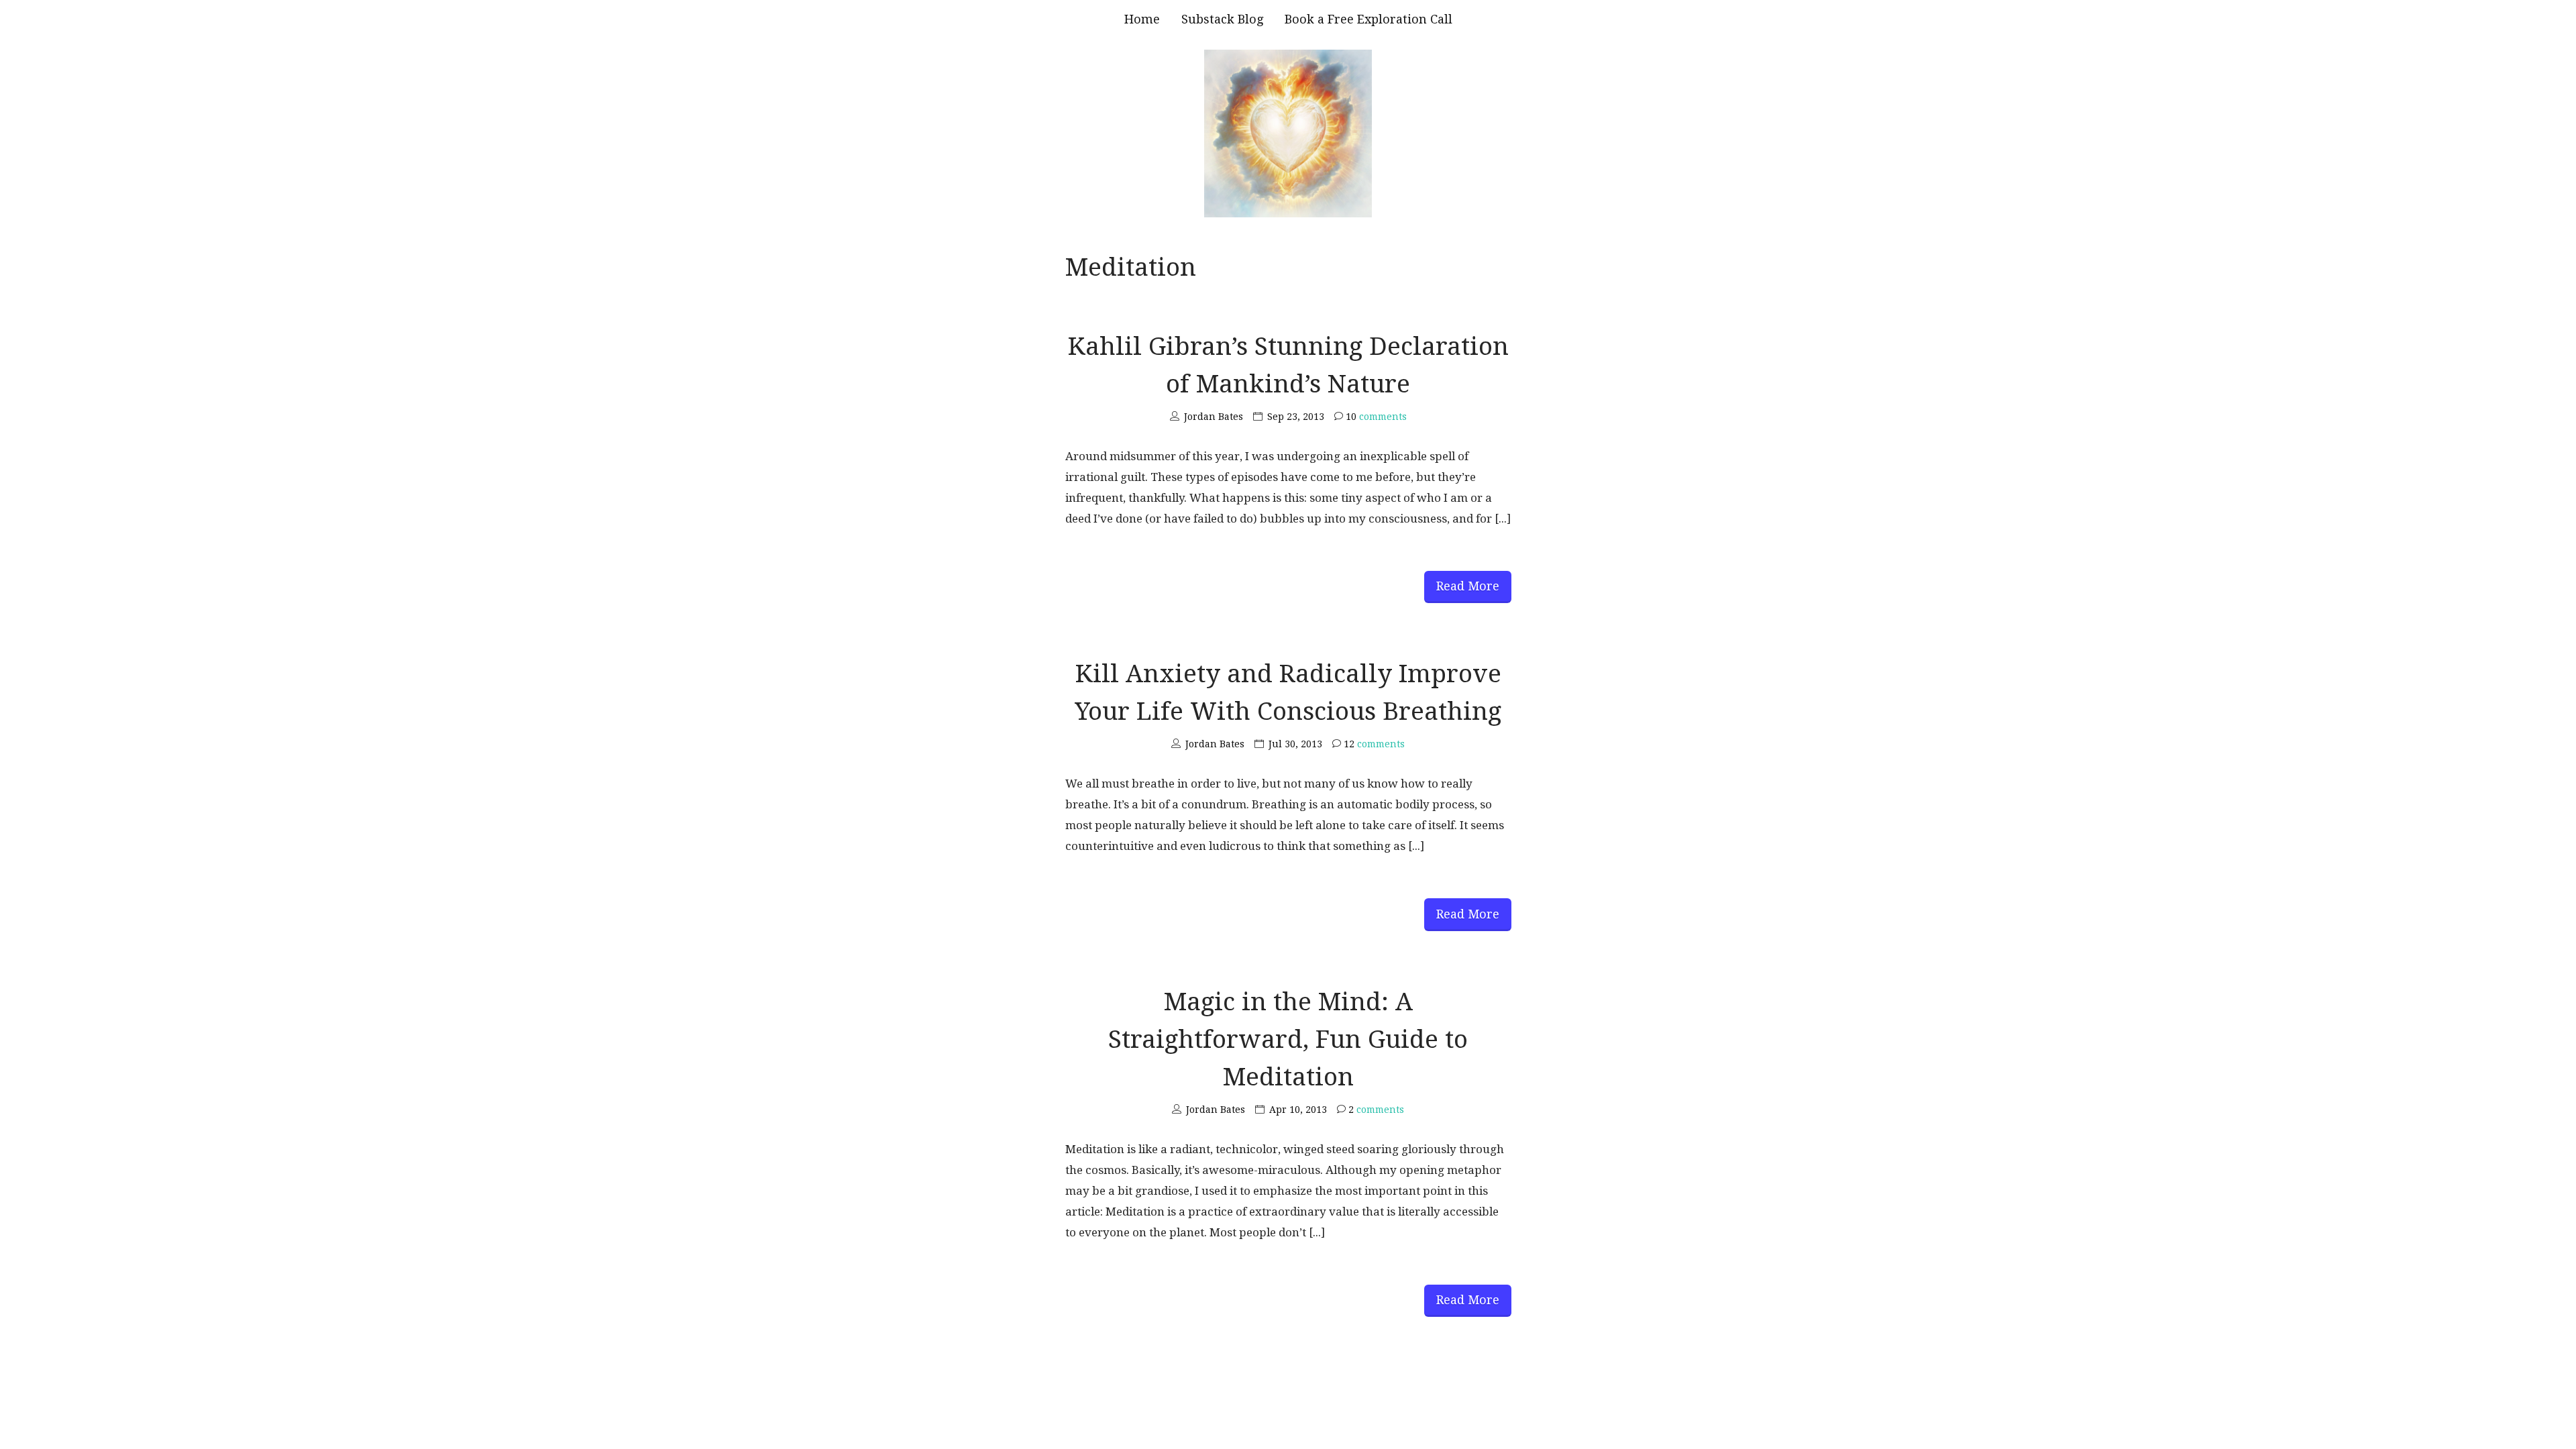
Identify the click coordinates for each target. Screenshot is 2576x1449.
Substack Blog (1222, 19)
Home (1142, 19)
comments (1376, 417)
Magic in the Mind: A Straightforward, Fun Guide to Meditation (1288, 1039)
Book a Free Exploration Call (1368, 19)
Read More (1468, 586)
